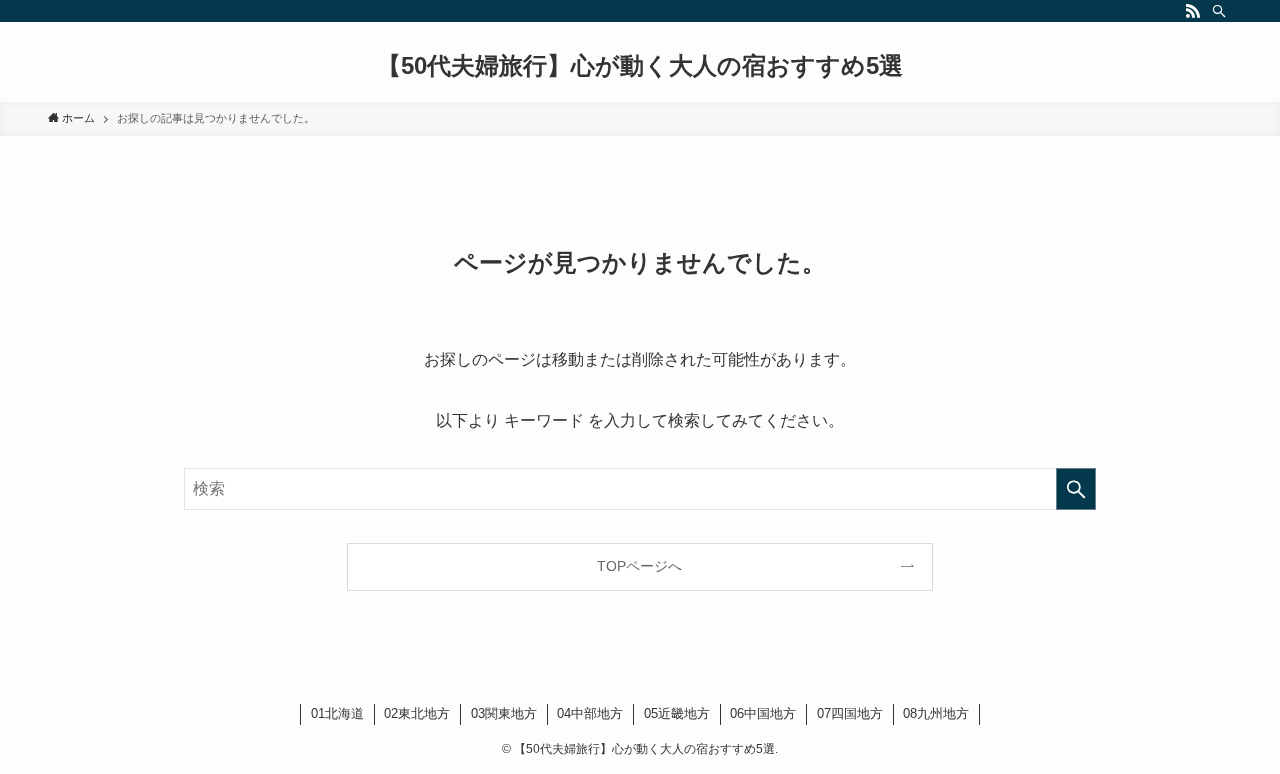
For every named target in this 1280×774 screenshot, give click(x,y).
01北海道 (337, 713)
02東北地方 (417, 713)
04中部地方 (590, 713)
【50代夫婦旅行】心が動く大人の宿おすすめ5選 (640, 66)
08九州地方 (936, 713)
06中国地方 (763, 713)
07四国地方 (850, 713)
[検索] (1219, 11)
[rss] (1193, 11)
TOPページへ (639, 566)
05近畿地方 (677, 713)
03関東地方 (504, 713)
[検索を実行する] (1076, 489)
